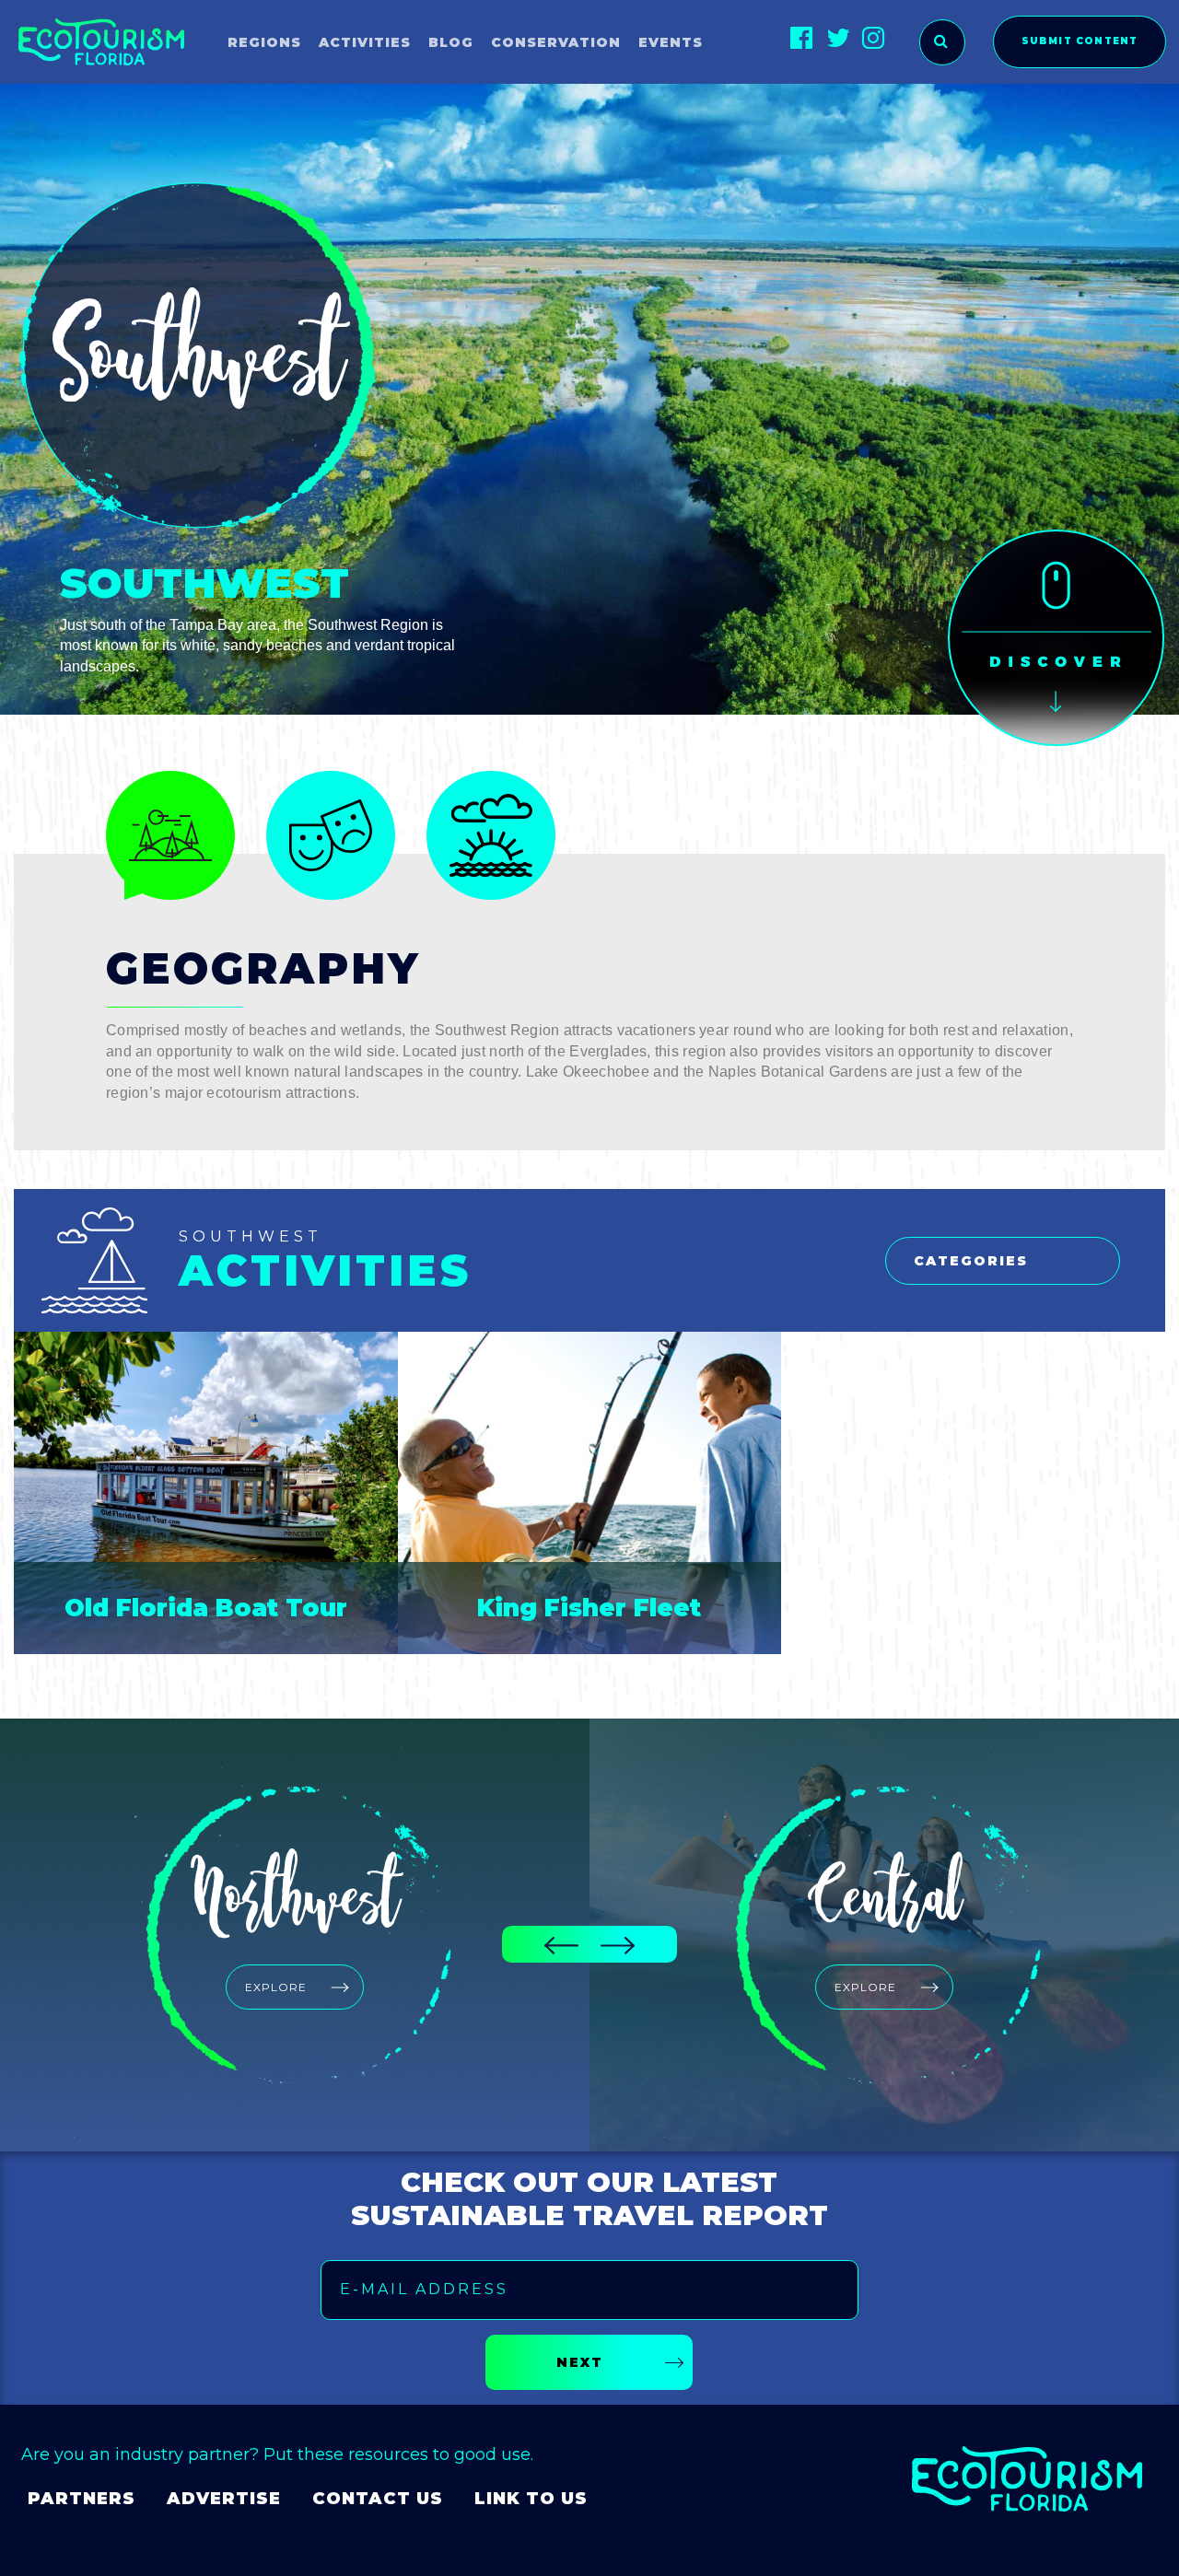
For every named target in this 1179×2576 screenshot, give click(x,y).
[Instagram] (874, 37)
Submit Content (1080, 41)
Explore (276, 1987)
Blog (451, 42)
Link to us (531, 2499)
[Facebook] (802, 37)
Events (671, 42)
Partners (82, 2499)
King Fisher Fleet (589, 1608)
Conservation (556, 42)
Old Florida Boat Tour (206, 1608)
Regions (264, 42)
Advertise (224, 2499)
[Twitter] (838, 37)
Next (580, 2362)
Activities (365, 42)
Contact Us (378, 2499)
